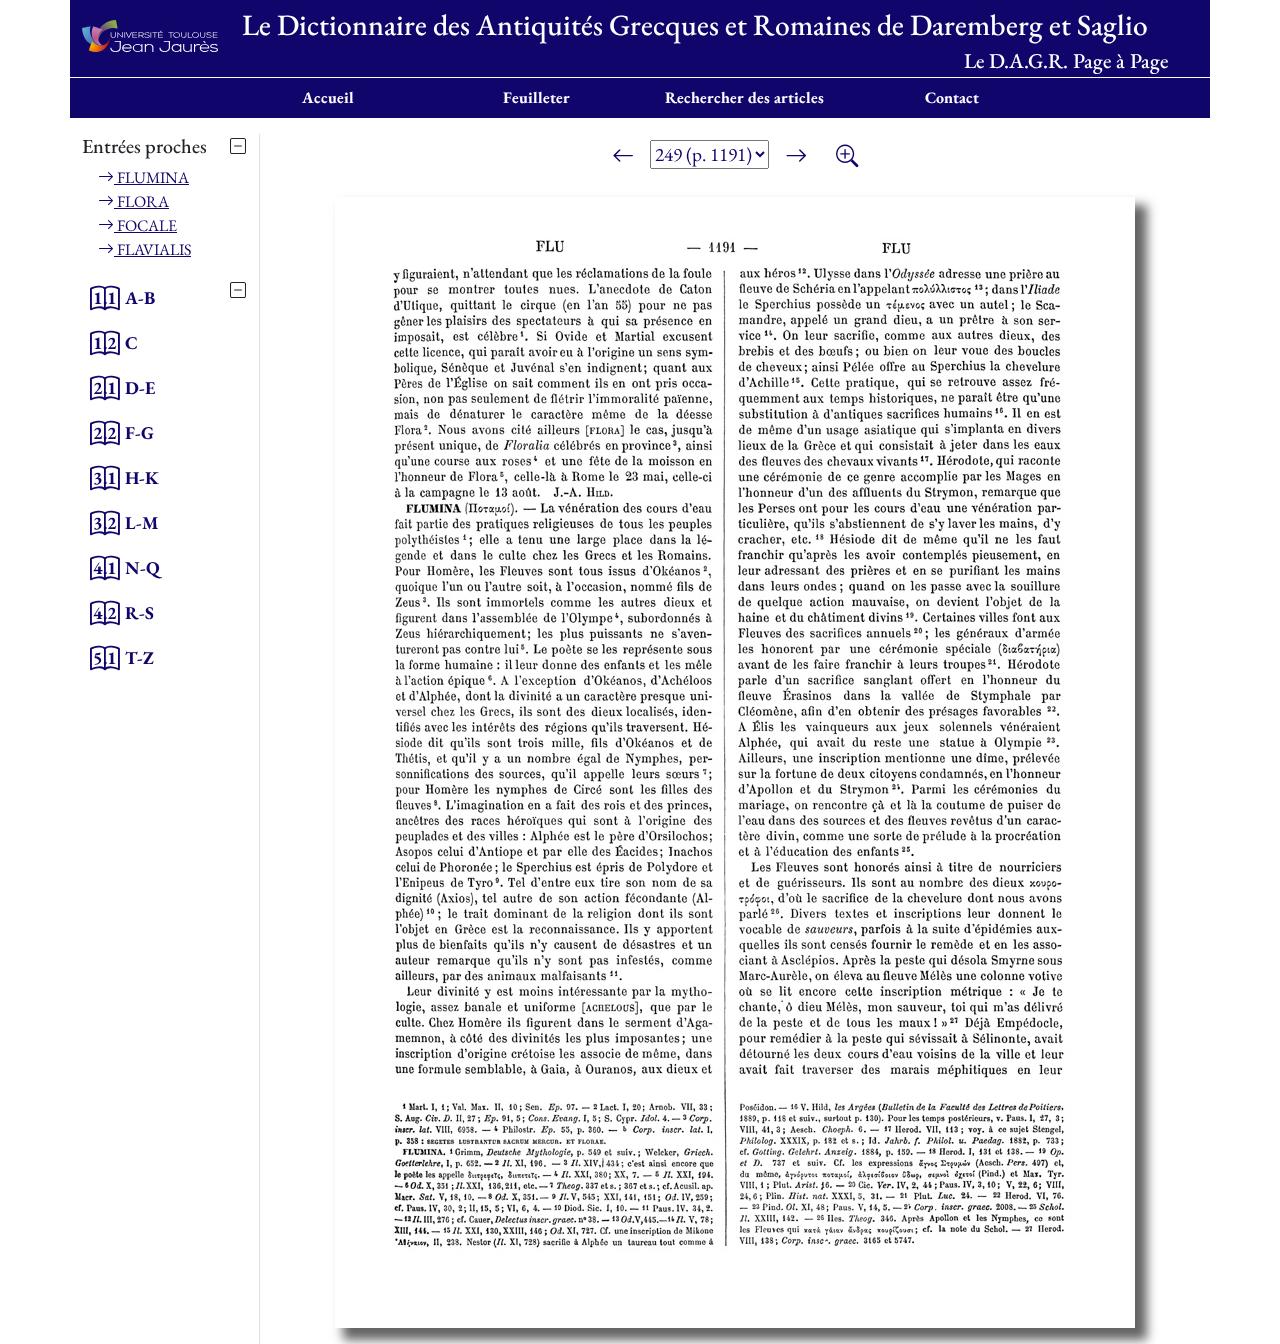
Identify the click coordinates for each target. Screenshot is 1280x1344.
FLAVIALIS (152, 249)
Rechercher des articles (744, 97)
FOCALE (145, 225)
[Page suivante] (796, 158)
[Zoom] (847, 158)
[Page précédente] (623, 158)
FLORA (141, 201)
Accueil (328, 97)
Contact (952, 97)
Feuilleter (536, 97)
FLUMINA (151, 177)
